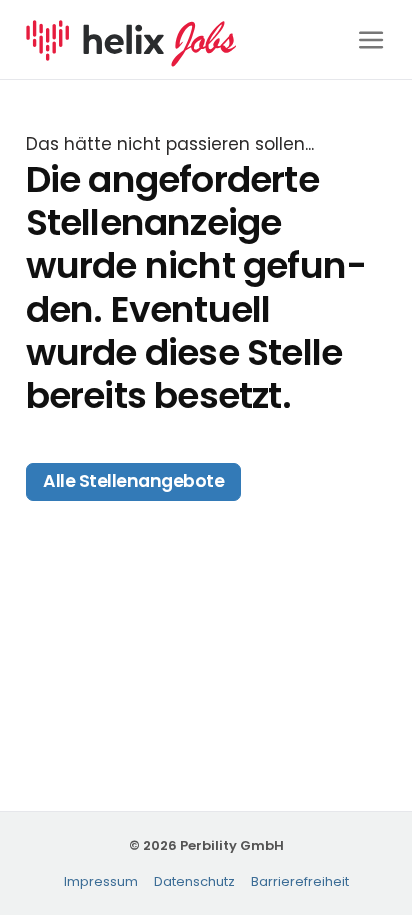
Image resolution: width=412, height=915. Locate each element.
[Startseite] (131, 38)
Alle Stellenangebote (133, 481)
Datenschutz (194, 881)
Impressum (101, 881)
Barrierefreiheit (300, 881)
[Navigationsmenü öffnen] (371, 39)
